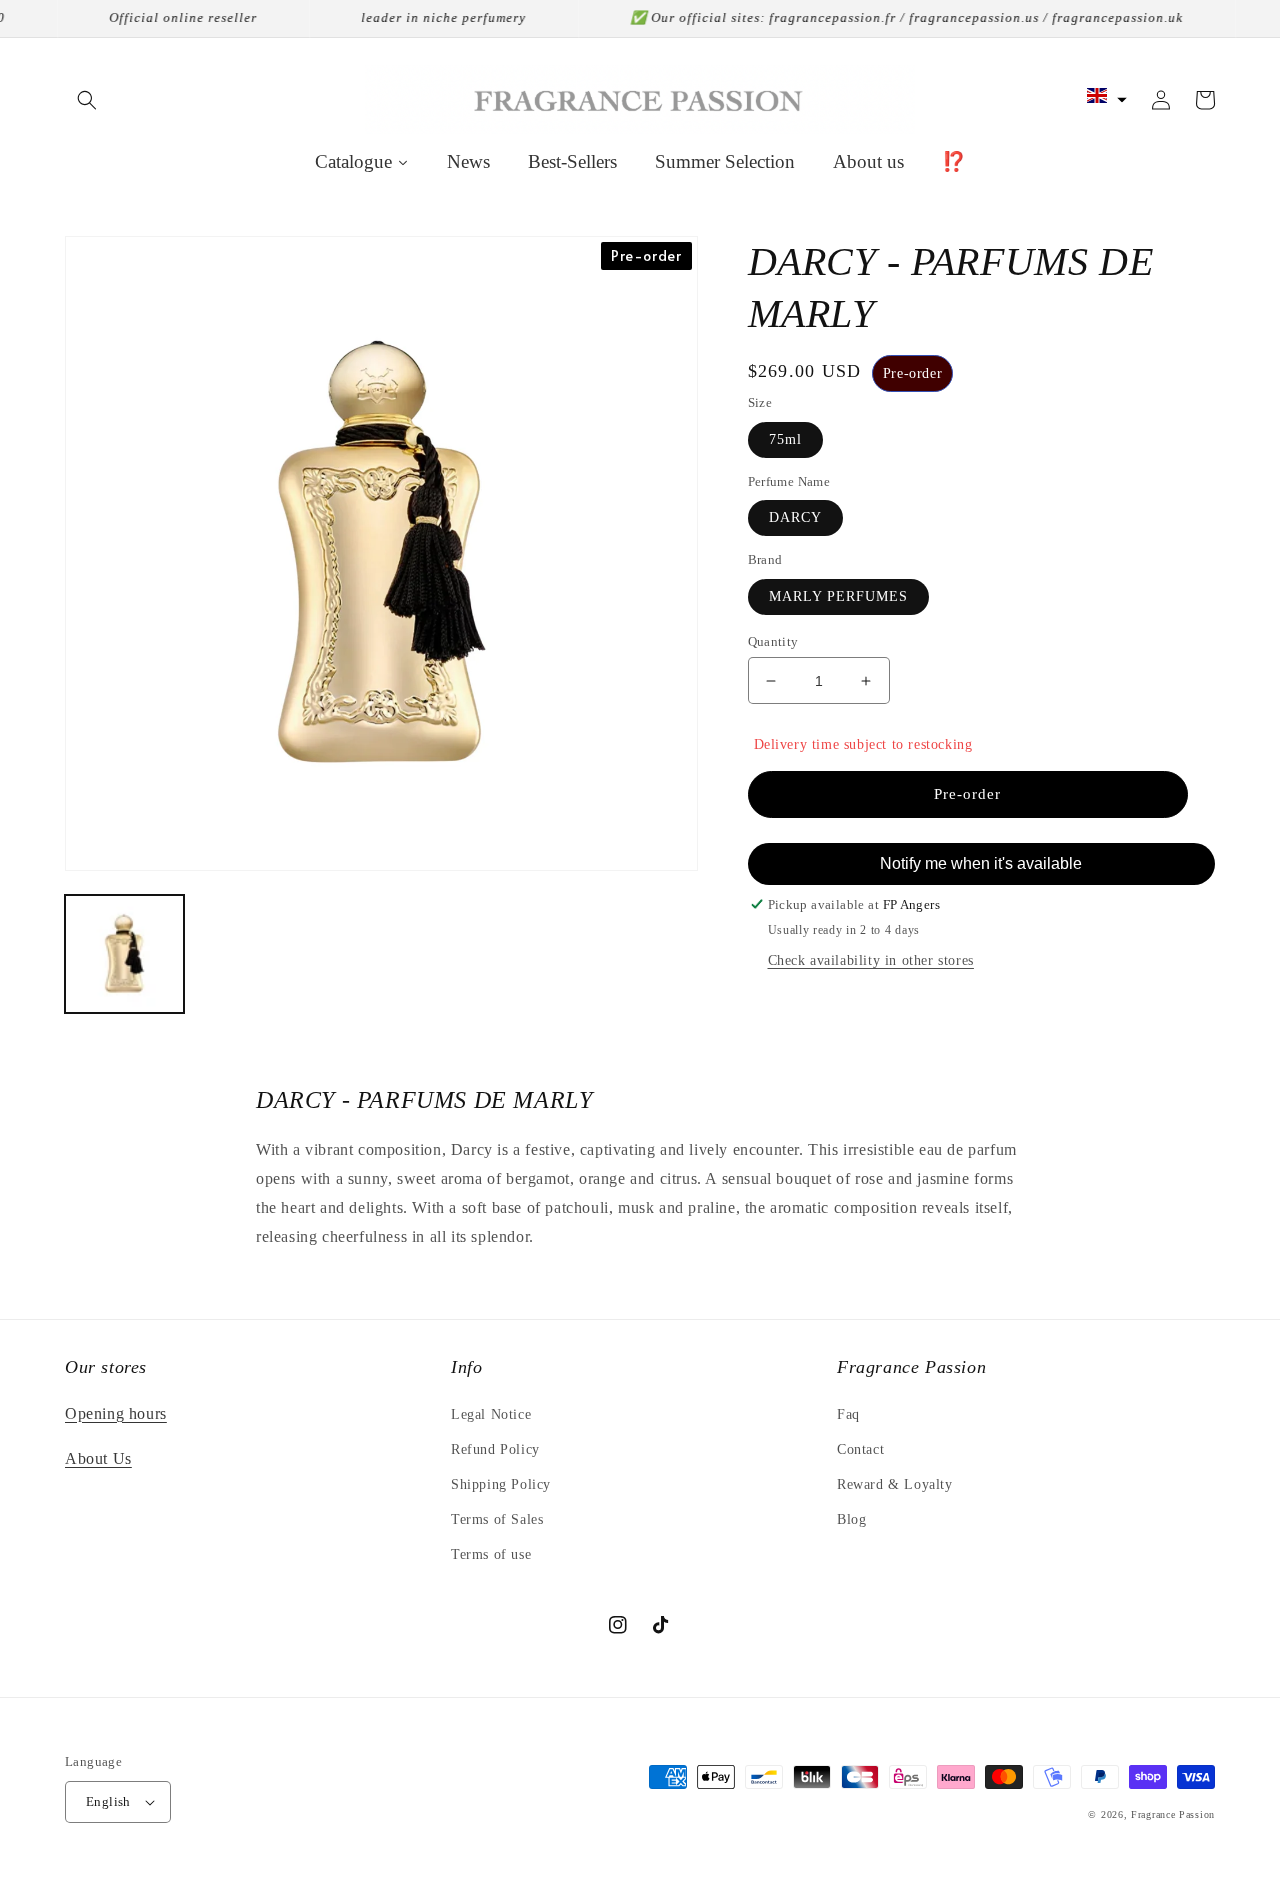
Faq (848, 1414)
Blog (851, 1519)
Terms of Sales (497, 1519)
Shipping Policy (501, 1484)
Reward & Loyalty (895, 1484)
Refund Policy (495, 1449)
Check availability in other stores (871, 960)
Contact (860, 1449)
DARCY (795, 517)
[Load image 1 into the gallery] (124, 954)
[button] (87, 100)
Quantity (773, 641)
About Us (98, 1458)
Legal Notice (491, 1414)
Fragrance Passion (1173, 1814)
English (108, 1801)
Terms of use (491, 1554)
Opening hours (116, 1413)
